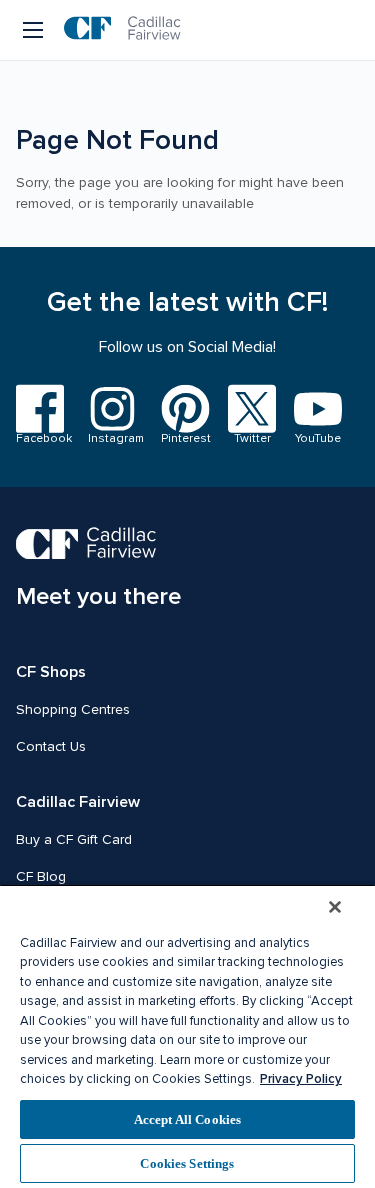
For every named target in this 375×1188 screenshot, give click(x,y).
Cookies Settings (187, 1163)
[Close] (335, 907)
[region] (187, 1036)
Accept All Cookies (187, 1119)
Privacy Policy (301, 1079)
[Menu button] (34, 30)
